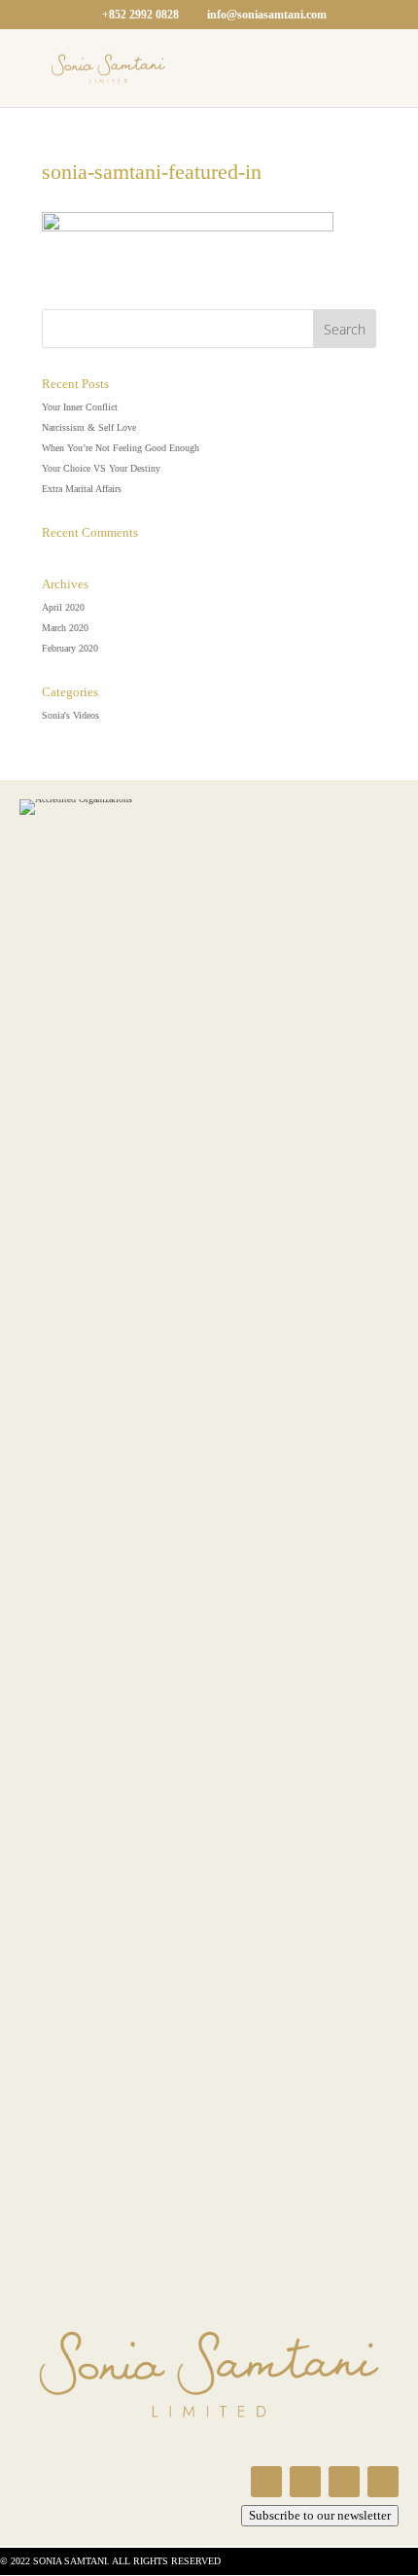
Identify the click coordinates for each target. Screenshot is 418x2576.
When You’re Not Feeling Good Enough (121, 448)
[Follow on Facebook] (266, 2482)
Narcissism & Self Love (89, 427)
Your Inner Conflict (80, 407)
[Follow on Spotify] (383, 2482)
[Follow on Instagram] (305, 2482)
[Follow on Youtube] (344, 2482)
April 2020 (63, 607)
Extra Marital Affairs (82, 489)
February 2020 (70, 648)
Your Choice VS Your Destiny (101, 468)
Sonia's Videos (70, 715)
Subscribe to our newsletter (320, 2515)
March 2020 (65, 628)
